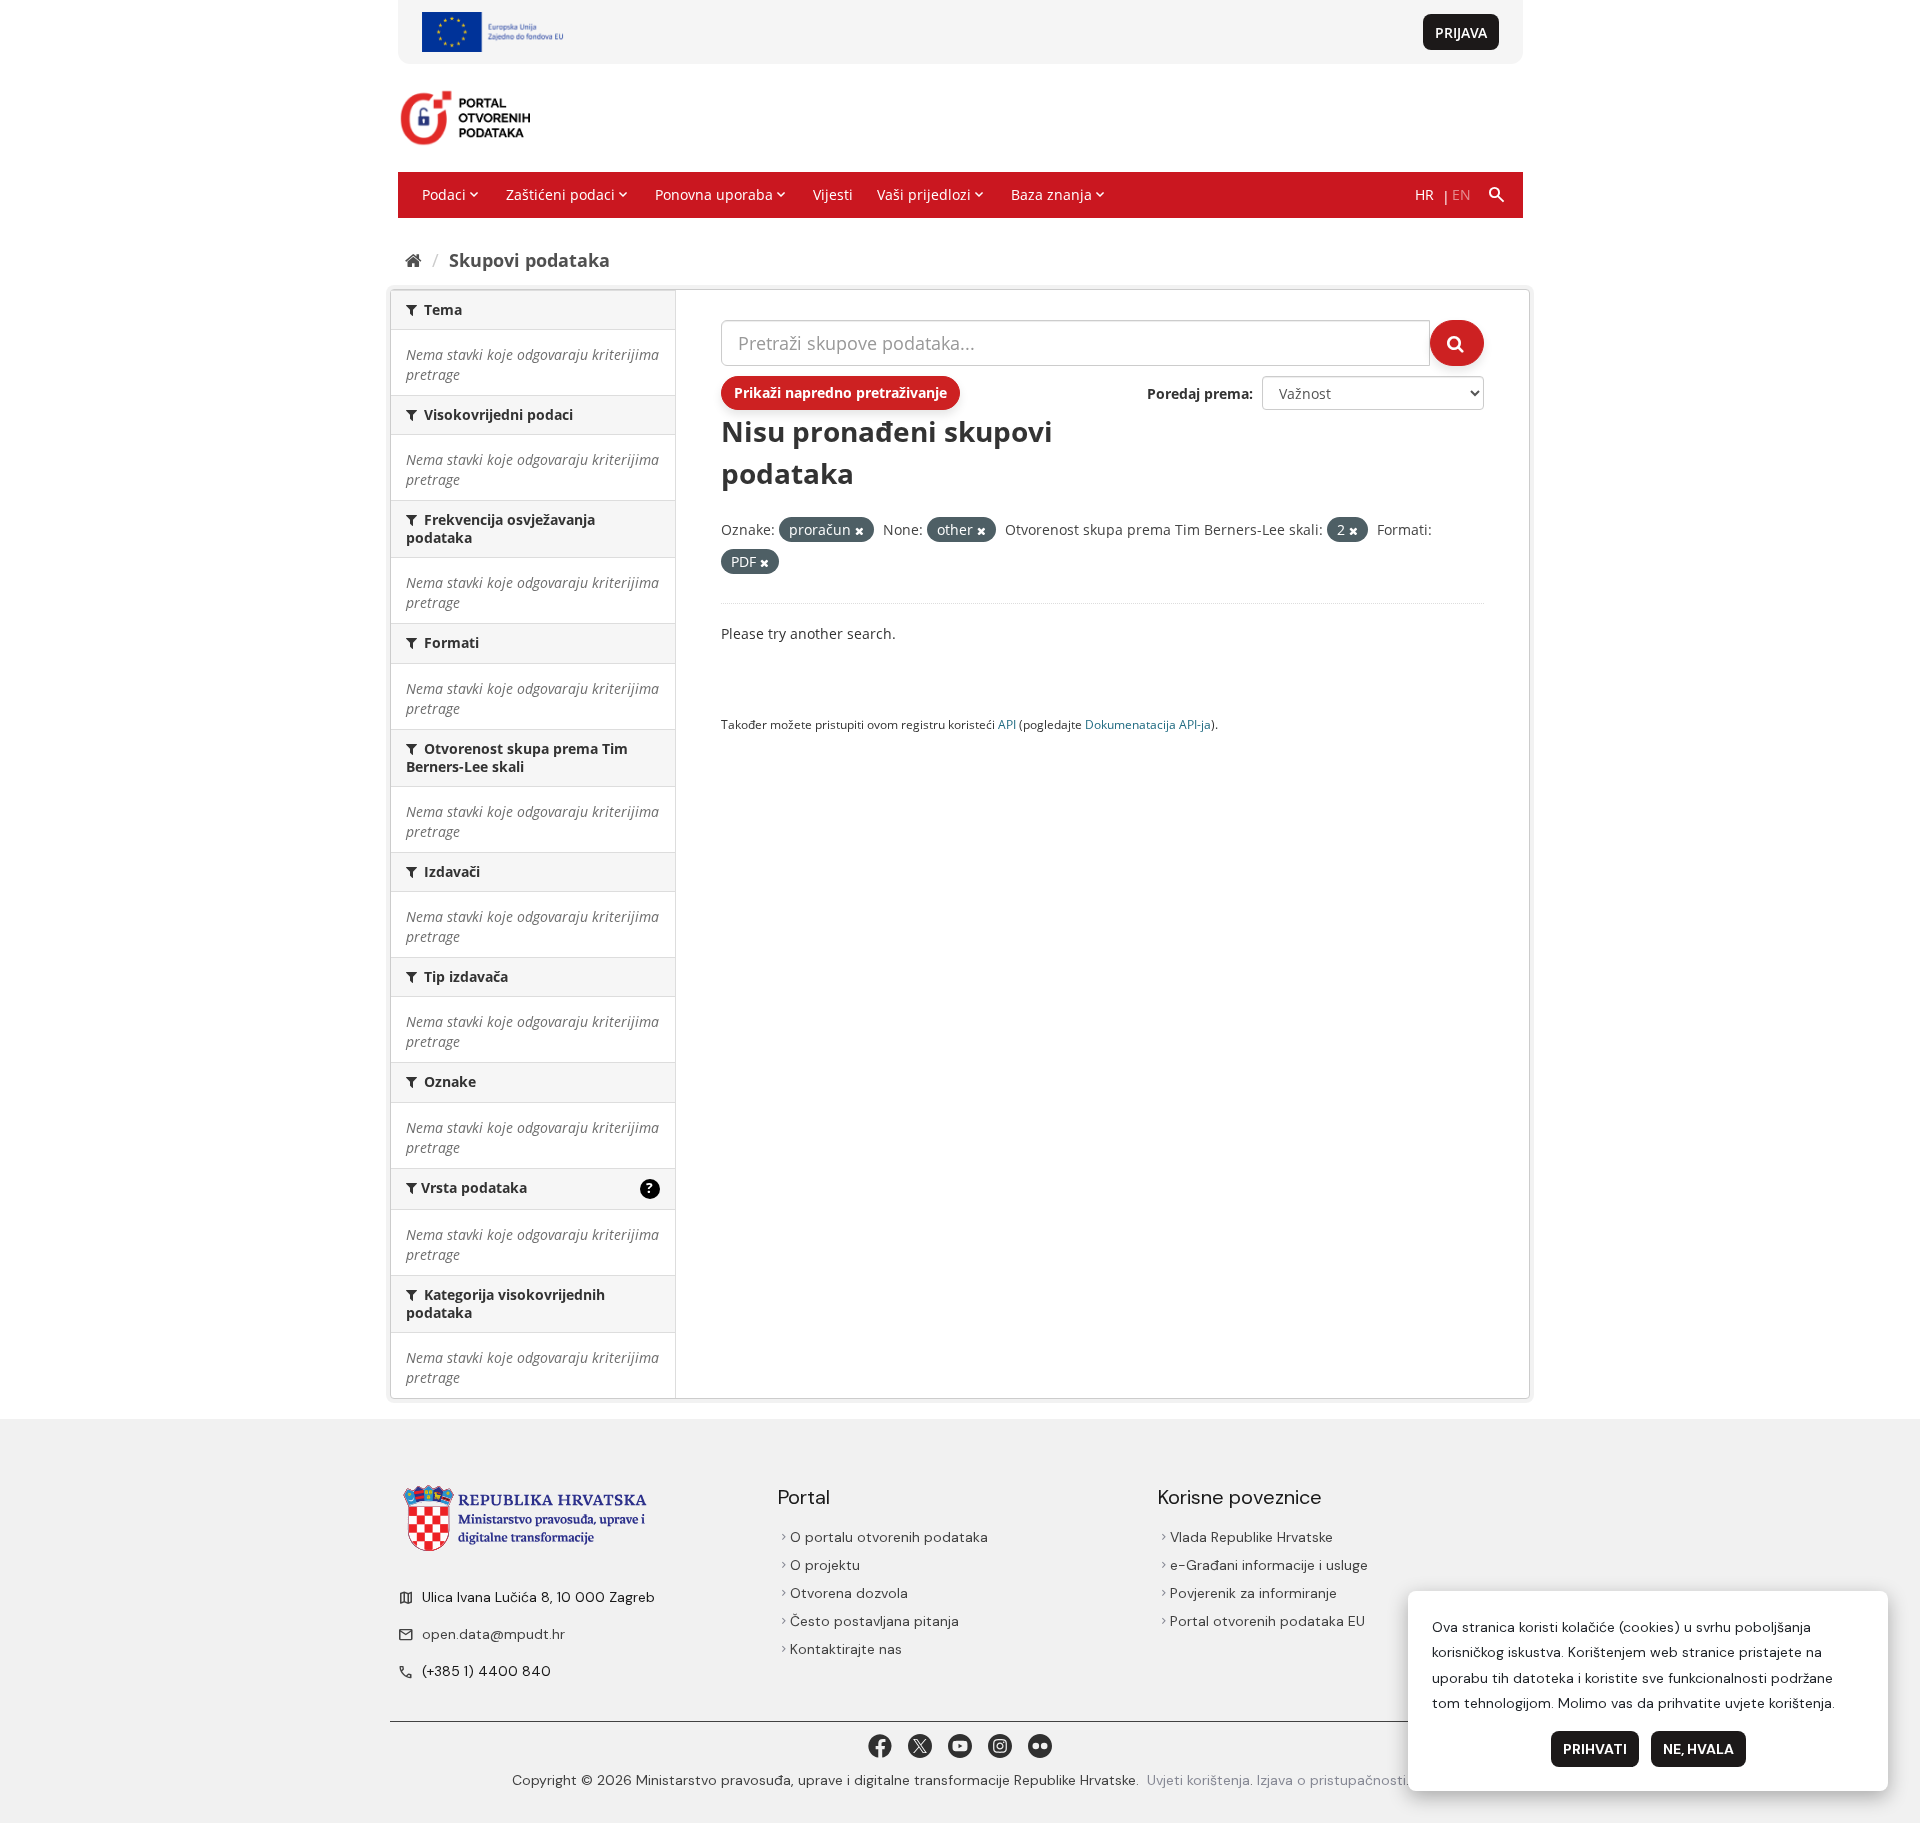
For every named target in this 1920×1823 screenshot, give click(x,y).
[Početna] (413, 260)
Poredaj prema (1198, 393)
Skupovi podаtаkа (529, 260)
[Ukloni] (859, 530)
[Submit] (1457, 343)
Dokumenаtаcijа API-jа (1148, 724)
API (1007, 724)
